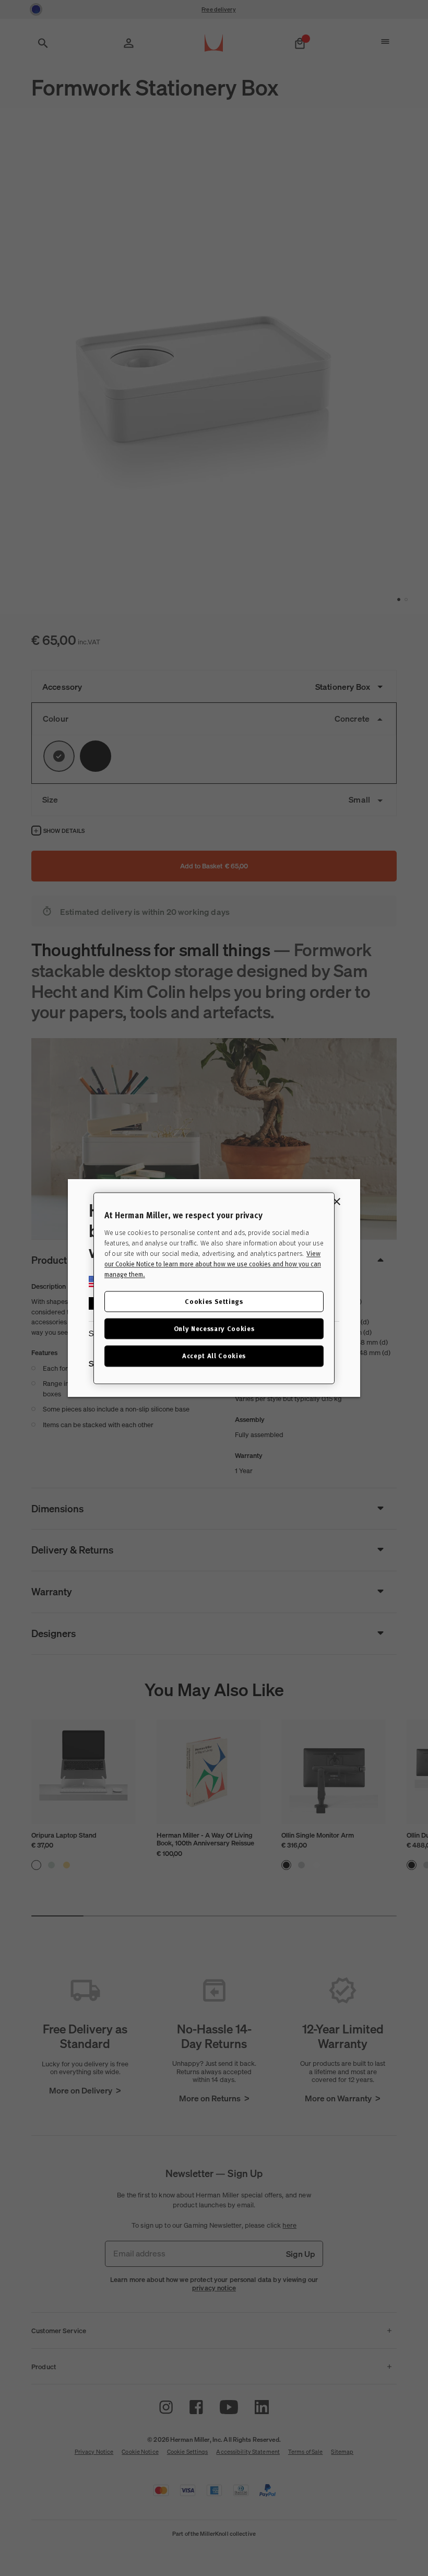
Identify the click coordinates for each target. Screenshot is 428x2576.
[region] (214, 1288)
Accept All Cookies (214, 1356)
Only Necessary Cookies (214, 1329)
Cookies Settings (214, 1301)
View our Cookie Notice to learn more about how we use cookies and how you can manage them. (213, 1264)
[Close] (337, 1202)
